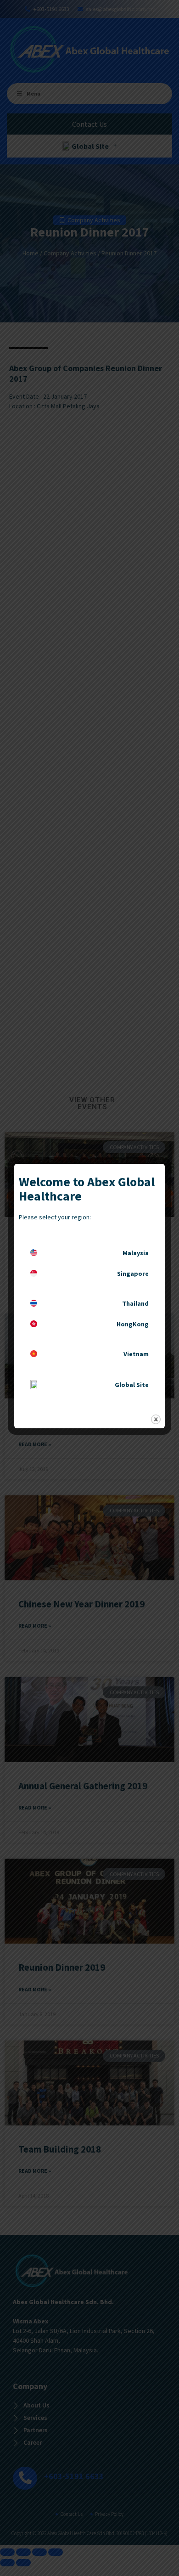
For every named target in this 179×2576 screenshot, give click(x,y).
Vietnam (136, 1354)
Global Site (132, 1385)
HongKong (133, 1324)
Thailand (135, 1303)
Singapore (133, 1274)
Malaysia (136, 1253)
